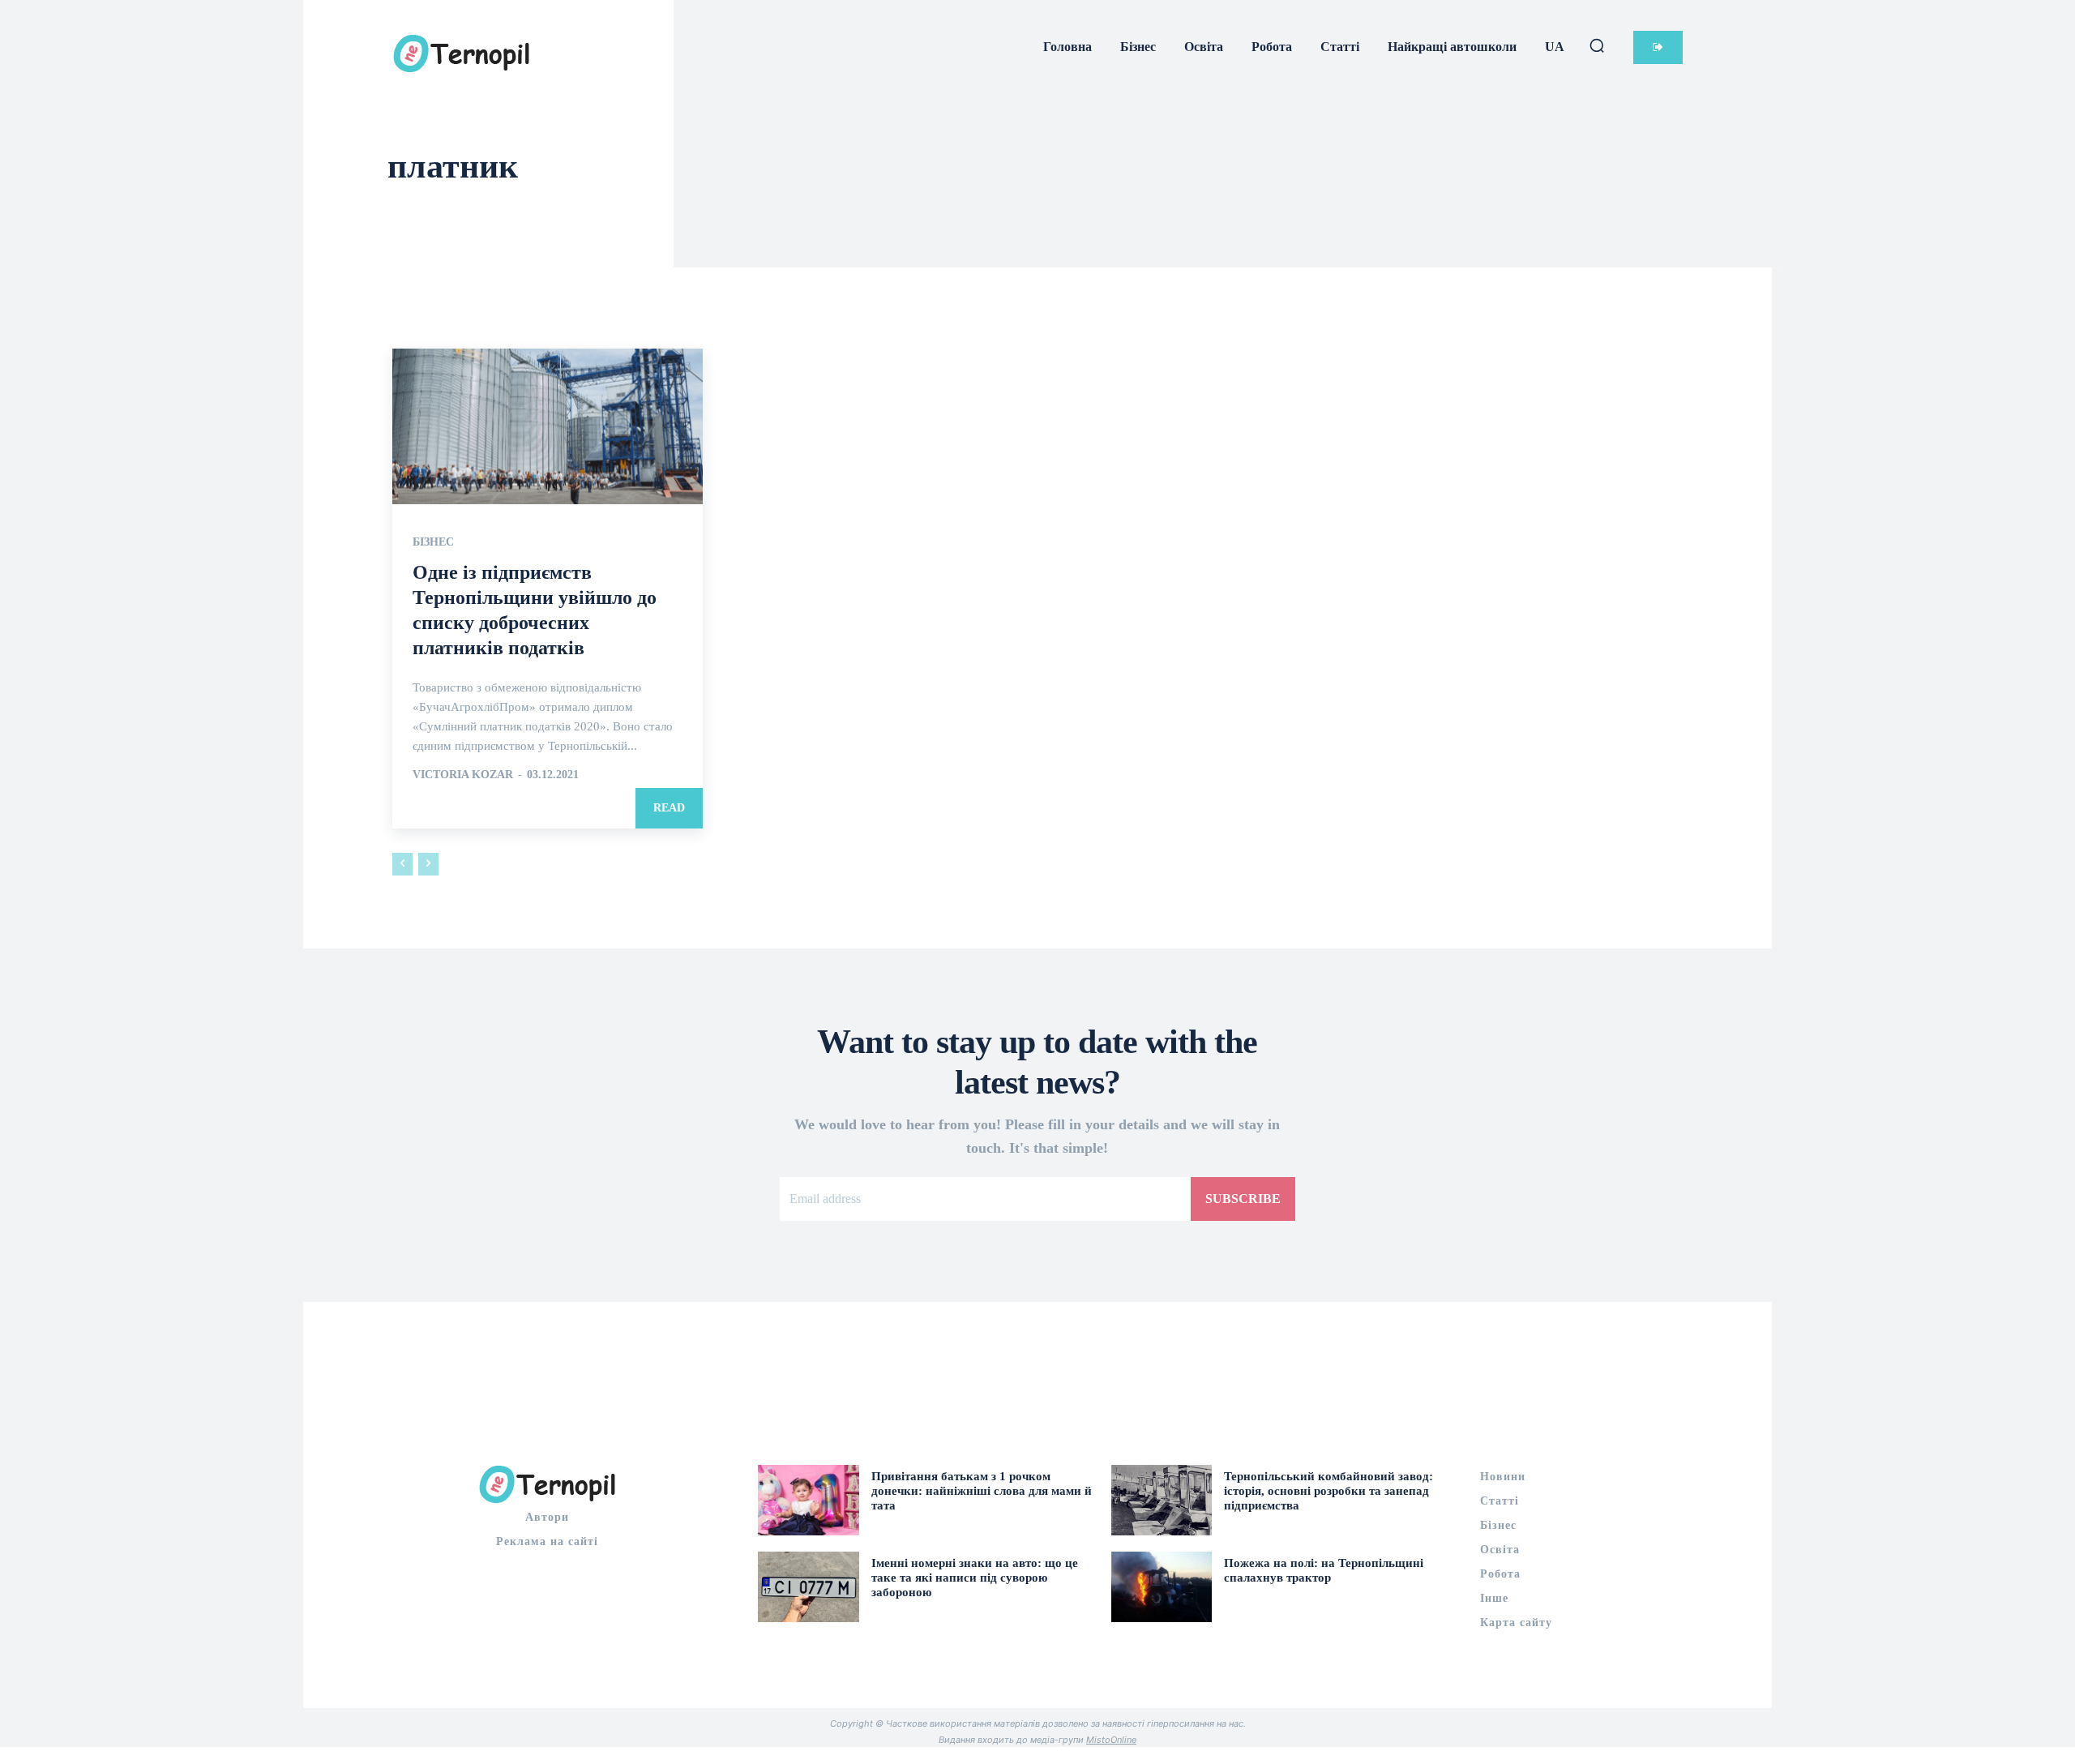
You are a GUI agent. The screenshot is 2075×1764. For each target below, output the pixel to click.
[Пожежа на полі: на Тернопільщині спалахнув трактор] (1162, 1587)
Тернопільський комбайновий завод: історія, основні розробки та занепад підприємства (1328, 1491)
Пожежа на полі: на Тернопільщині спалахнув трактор (1324, 1570)
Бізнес (433, 542)
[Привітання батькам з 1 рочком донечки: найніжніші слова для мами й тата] (809, 1500)
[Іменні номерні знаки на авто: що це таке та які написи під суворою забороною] (809, 1587)
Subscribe (1243, 1199)
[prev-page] (402, 864)
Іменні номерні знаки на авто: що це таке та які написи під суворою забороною (975, 1578)
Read (669, 808)
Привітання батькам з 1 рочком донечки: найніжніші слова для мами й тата (982, 1491)
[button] (1597, 45)
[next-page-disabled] (428, 864)
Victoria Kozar (463, 775)
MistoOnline (1111, 1740)
